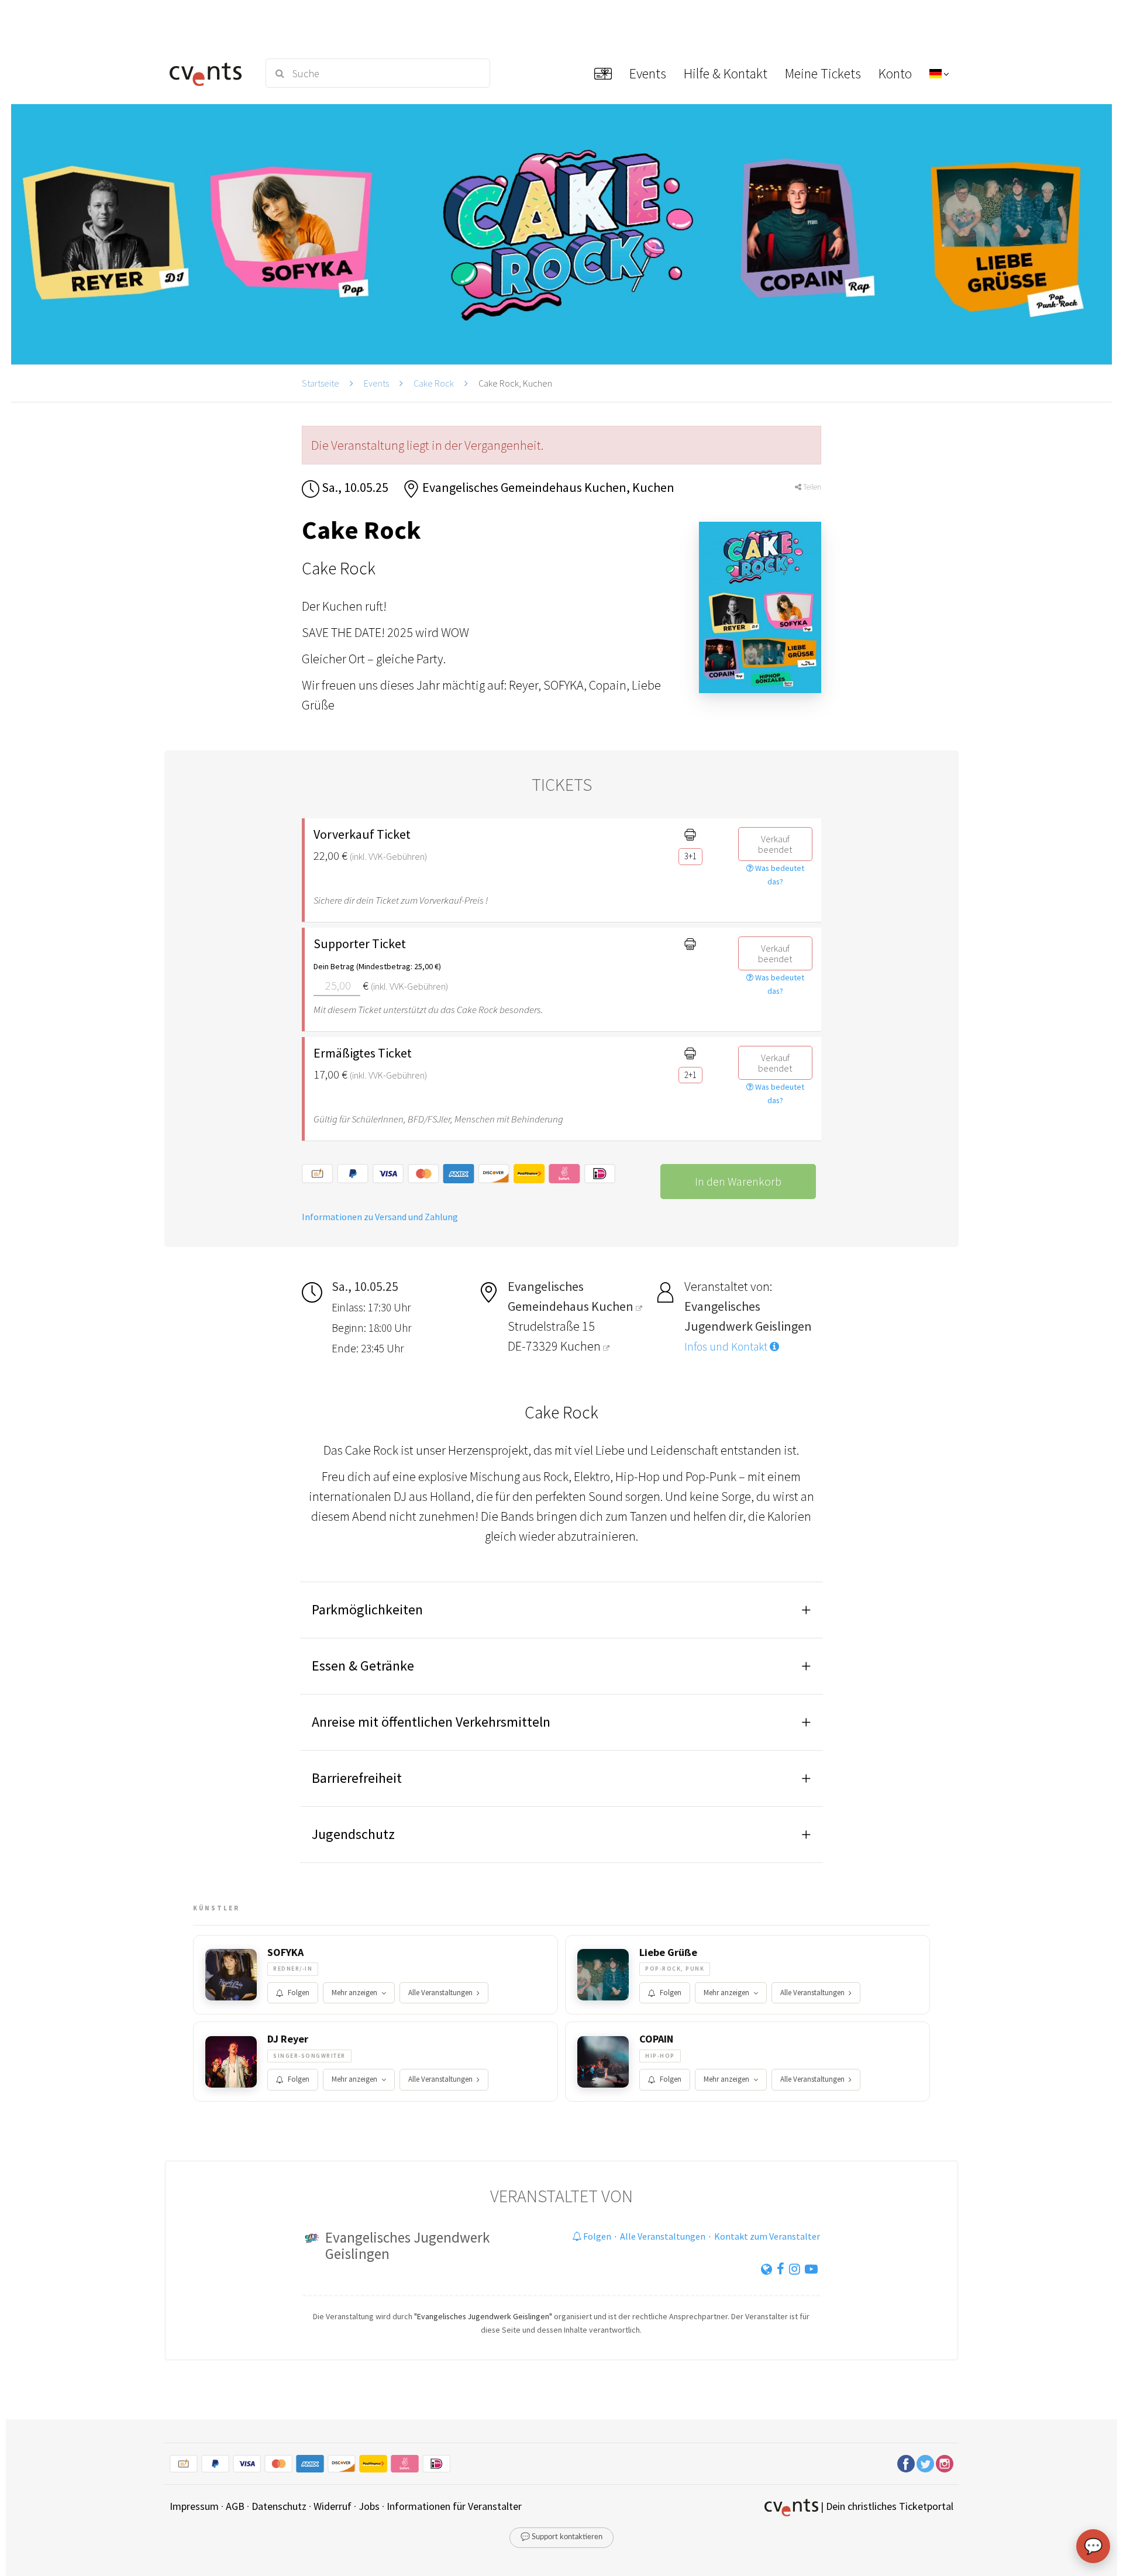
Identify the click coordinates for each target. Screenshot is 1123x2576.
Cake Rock (434, 383)
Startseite (321, 383)
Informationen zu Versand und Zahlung (380, 1217)
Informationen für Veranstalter (454, 2506)
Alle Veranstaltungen (440, 1993)
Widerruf (333, 2506)
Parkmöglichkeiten (367, 1609)
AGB (235, 2506)
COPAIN (656, 2039)
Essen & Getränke (363, 1666)
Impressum (194, 2506)
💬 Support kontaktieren (561, 2537)
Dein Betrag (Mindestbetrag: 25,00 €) (377, 966)
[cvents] (210, 73)
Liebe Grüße (668, 1952)
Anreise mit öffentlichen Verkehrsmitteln (431, 1722)
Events (376, 383)
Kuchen (582, 1346)
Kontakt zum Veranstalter (767, 2236)
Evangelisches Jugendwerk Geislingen (407, 2246)
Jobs (369, 2506)
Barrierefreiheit (357, 1778)
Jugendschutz (353, 1834)
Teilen (811, 487)
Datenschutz (279, 2506)
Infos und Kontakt (727, 1346)
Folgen (299, 1993)
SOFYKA (285, 1952)
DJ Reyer (288, 2039)
